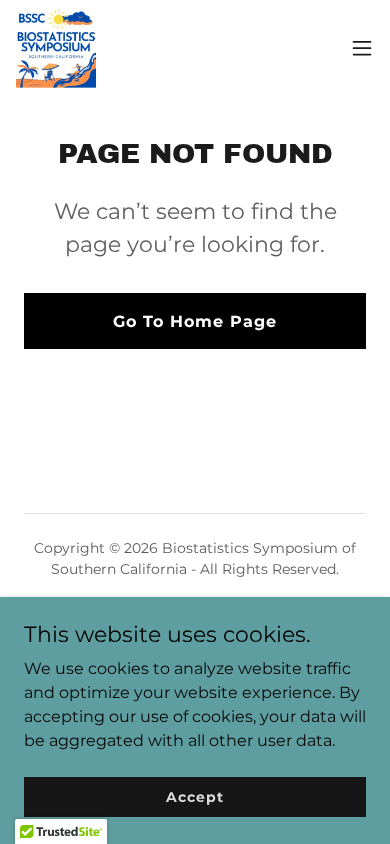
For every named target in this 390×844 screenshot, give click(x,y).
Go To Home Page (195, 321)
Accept (194, 796)
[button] (362, 48)
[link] (56, 48)
